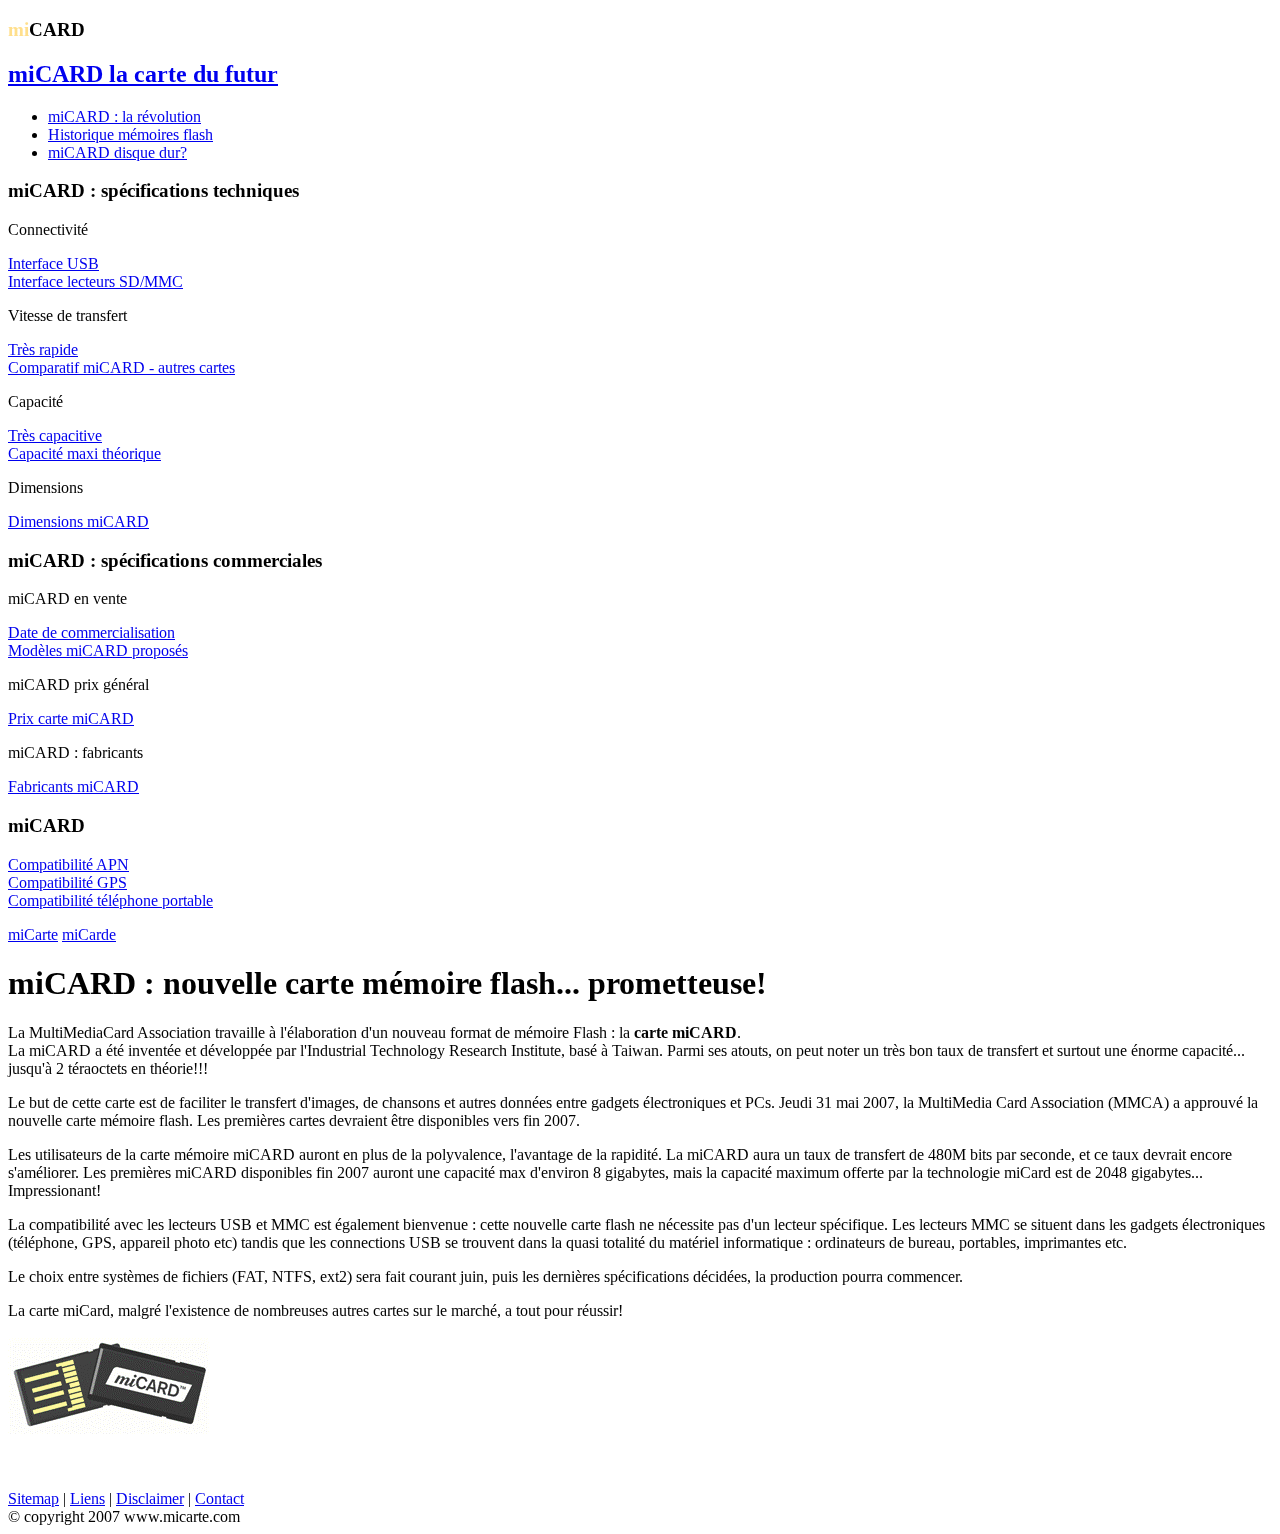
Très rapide (43, 349)
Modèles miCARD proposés (98, 650)
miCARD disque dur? (117, 152)
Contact (219, 1498)
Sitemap (33, 1498)
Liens (87, 1498)
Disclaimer (150, 1498)
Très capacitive (55, 435)
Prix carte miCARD (71, 718)
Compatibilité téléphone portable (110, 900)
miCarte (33, 934)
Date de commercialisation (91, 632)
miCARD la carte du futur (143, 74)
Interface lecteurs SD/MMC (95, 281)
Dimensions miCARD (78, 521)
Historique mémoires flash (130, 134)
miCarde (89, 934)
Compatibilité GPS (67, 882)
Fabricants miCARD (73, 786)
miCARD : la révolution (124, 116)
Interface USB (53, 263)
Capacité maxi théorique (84, 453)
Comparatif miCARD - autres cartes (121, 367)
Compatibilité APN (68, 864)
